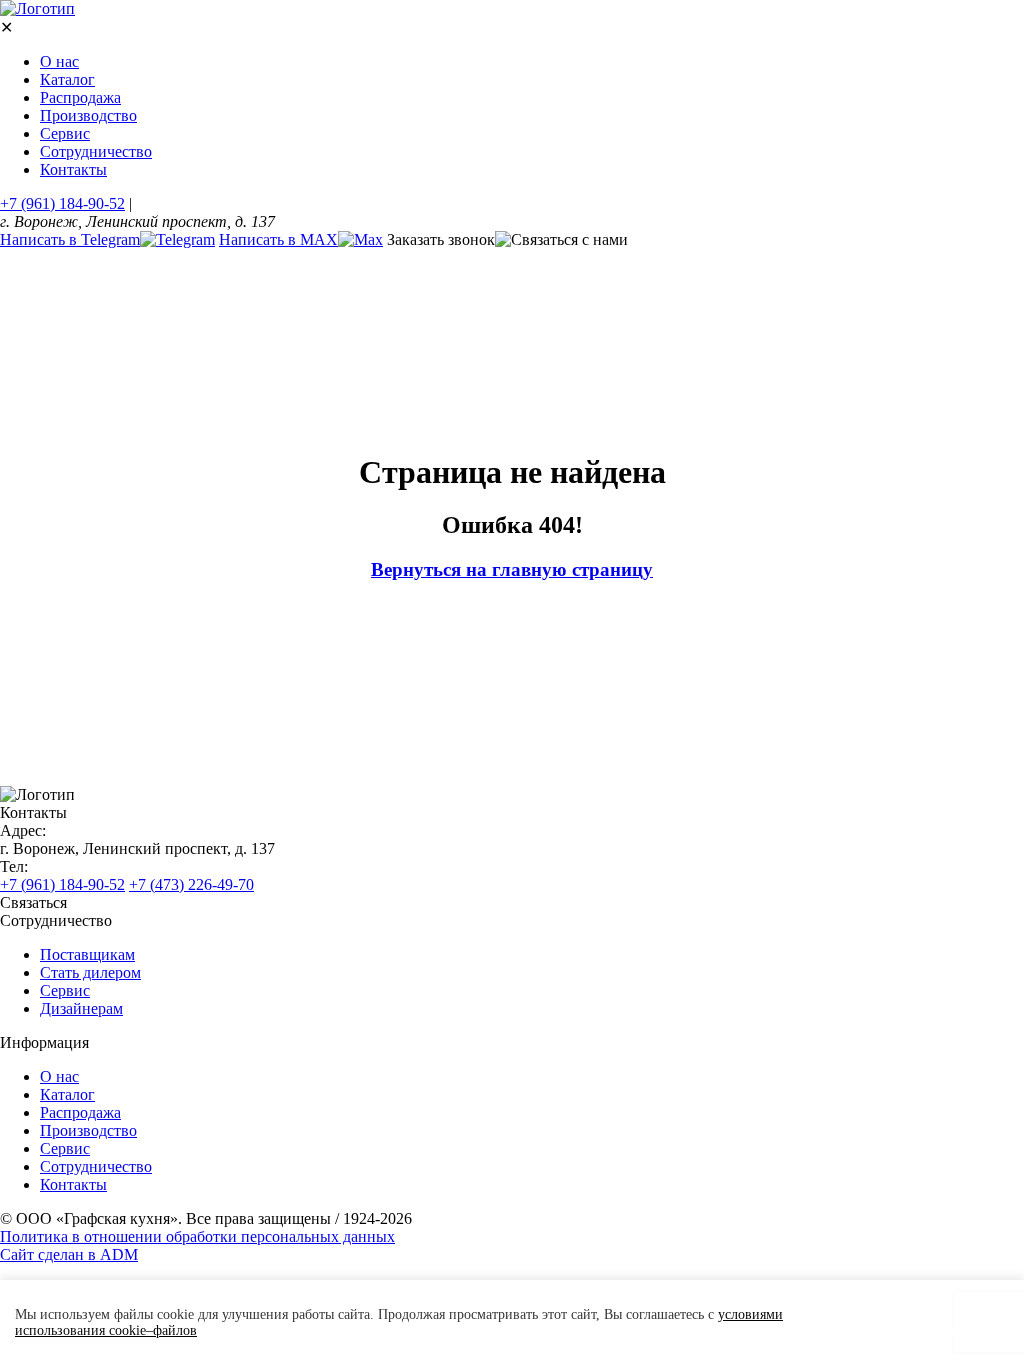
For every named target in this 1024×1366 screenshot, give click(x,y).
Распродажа (80, 97)
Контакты (73, 169)
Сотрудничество (96, 151)
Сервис (65, 133)
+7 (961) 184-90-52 (62, 203)
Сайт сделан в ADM (69, 1254)
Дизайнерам (81, 1008)
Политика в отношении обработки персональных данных (197, 1236)
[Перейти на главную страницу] (37, 8)
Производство (88, 115)
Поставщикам (87, 954)
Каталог (67, 79)
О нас (59, 61)
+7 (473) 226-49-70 (191, 884)
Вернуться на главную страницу (512, 569)
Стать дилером (90, 972)
